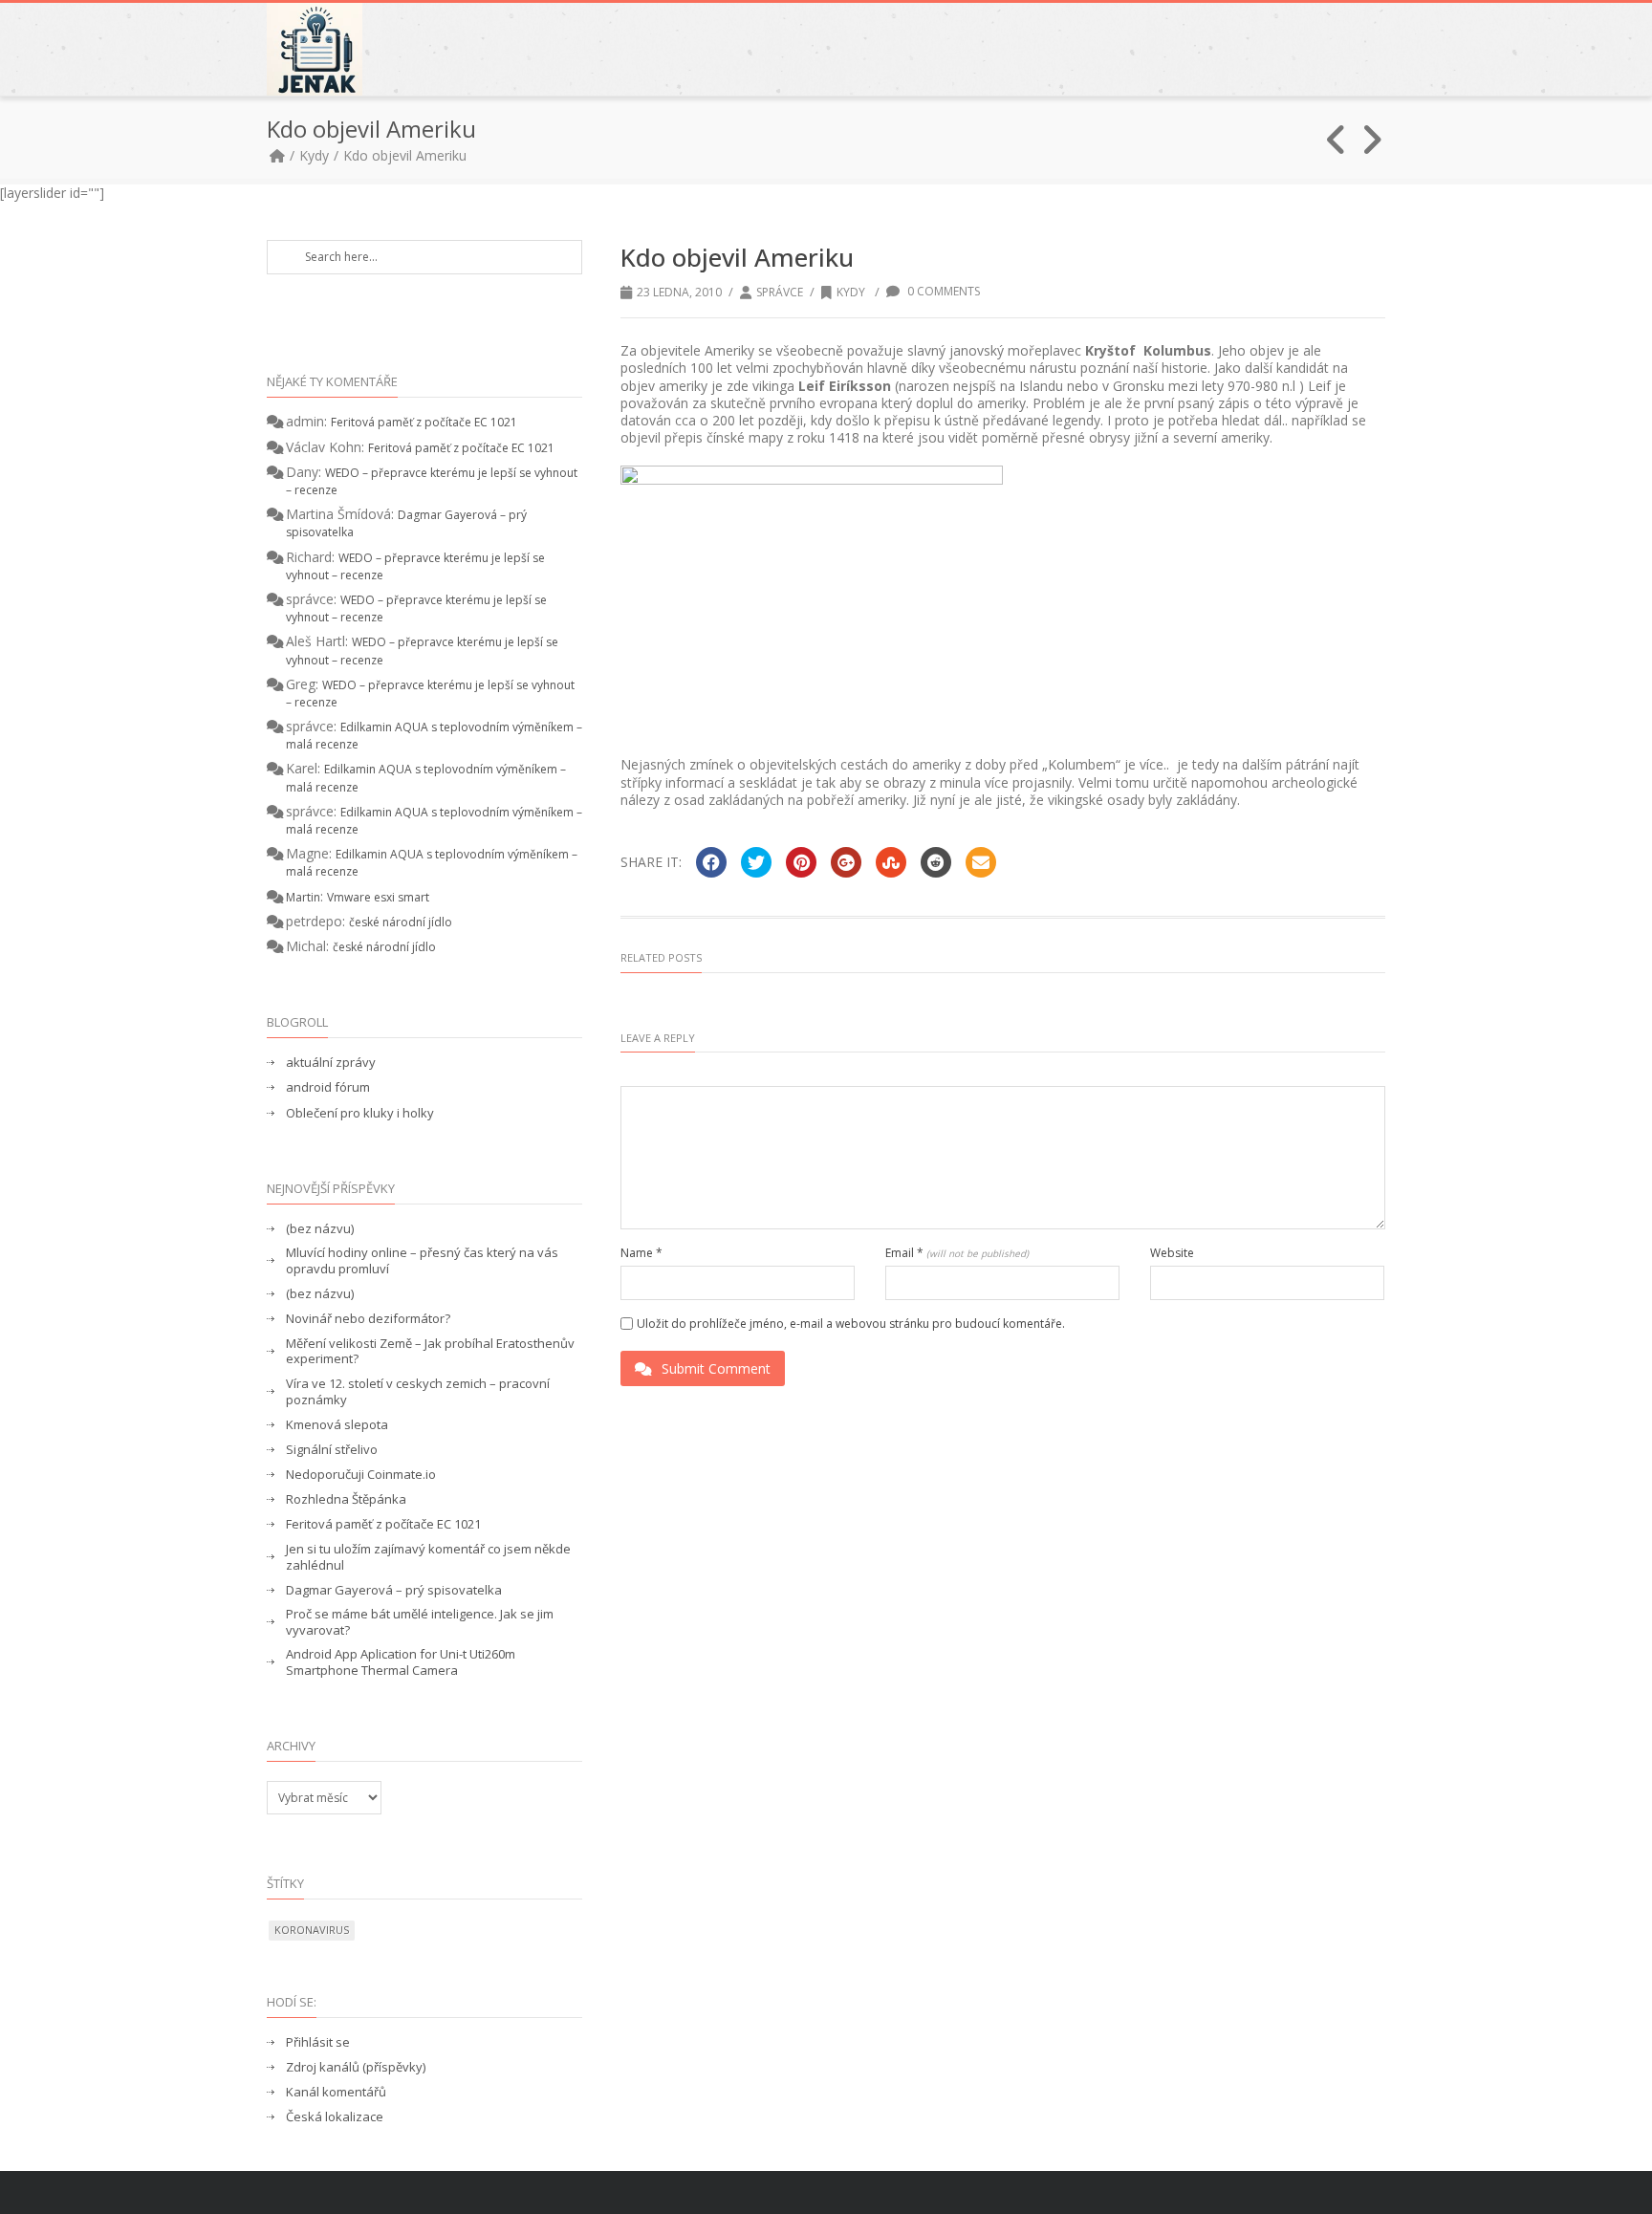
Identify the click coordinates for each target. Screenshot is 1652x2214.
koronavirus (312, 1930)
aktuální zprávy (331, 1063)
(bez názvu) (320, 1229)
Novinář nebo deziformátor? (368, 1319)
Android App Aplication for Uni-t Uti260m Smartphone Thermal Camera (401, 1662)
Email (957, 1253)
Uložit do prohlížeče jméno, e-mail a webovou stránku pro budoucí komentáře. (851, 1324)
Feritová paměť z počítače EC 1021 (424, 422)
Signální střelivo (332, 1450)
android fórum (328, 1087)
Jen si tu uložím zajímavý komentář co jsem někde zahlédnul (428, 1557)
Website (1172, 1253)
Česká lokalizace (335, 2117)
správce (780, 292)
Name (641, 1253)
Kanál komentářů (336, 2092)
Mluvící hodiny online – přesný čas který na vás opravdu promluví (422, 1261)
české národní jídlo (401, 922)
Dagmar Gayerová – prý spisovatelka (394, 1590)
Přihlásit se (318, 2042)
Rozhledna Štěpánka (346, 1499)
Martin (303, 897)
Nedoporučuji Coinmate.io (361, 1475)
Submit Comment (716, 1368)
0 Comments (942, 291)
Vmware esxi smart (378, 897)
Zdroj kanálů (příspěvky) (356, 2067)
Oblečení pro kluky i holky (360, 1113)
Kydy (314, 155)
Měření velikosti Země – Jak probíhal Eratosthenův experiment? (430, 1352)
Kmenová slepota (337, 1425)
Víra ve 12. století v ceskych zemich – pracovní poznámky (418, 1392)
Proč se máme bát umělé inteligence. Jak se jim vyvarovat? (420, 1622)
